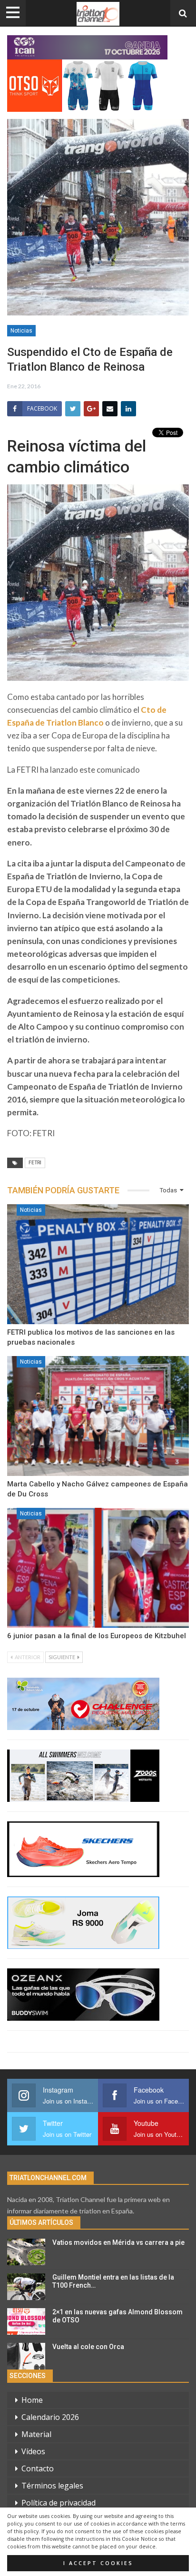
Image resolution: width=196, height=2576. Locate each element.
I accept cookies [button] (98, 2563)
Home (32, 2400)
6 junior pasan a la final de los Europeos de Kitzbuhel (97, 1636)
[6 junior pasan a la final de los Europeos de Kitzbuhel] (98, 1568)
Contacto (38, 2468)
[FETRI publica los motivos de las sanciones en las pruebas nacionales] (98, 1264)
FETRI (35, 1163)
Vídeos (33, 2451)
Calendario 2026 (50, 2417)
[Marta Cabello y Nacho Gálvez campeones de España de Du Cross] (98, 1416)
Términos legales (52, 2486)
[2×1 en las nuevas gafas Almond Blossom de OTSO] (26, 2321)
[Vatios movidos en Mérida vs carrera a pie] (26, 2252)
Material (36, 2434)
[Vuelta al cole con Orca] (26, 2356)
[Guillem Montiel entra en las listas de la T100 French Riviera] (26, 2287)
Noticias (21, 331)
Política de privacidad (59, 2503)
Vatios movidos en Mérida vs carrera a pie (118, 2242)
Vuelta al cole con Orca (88, 2347)
